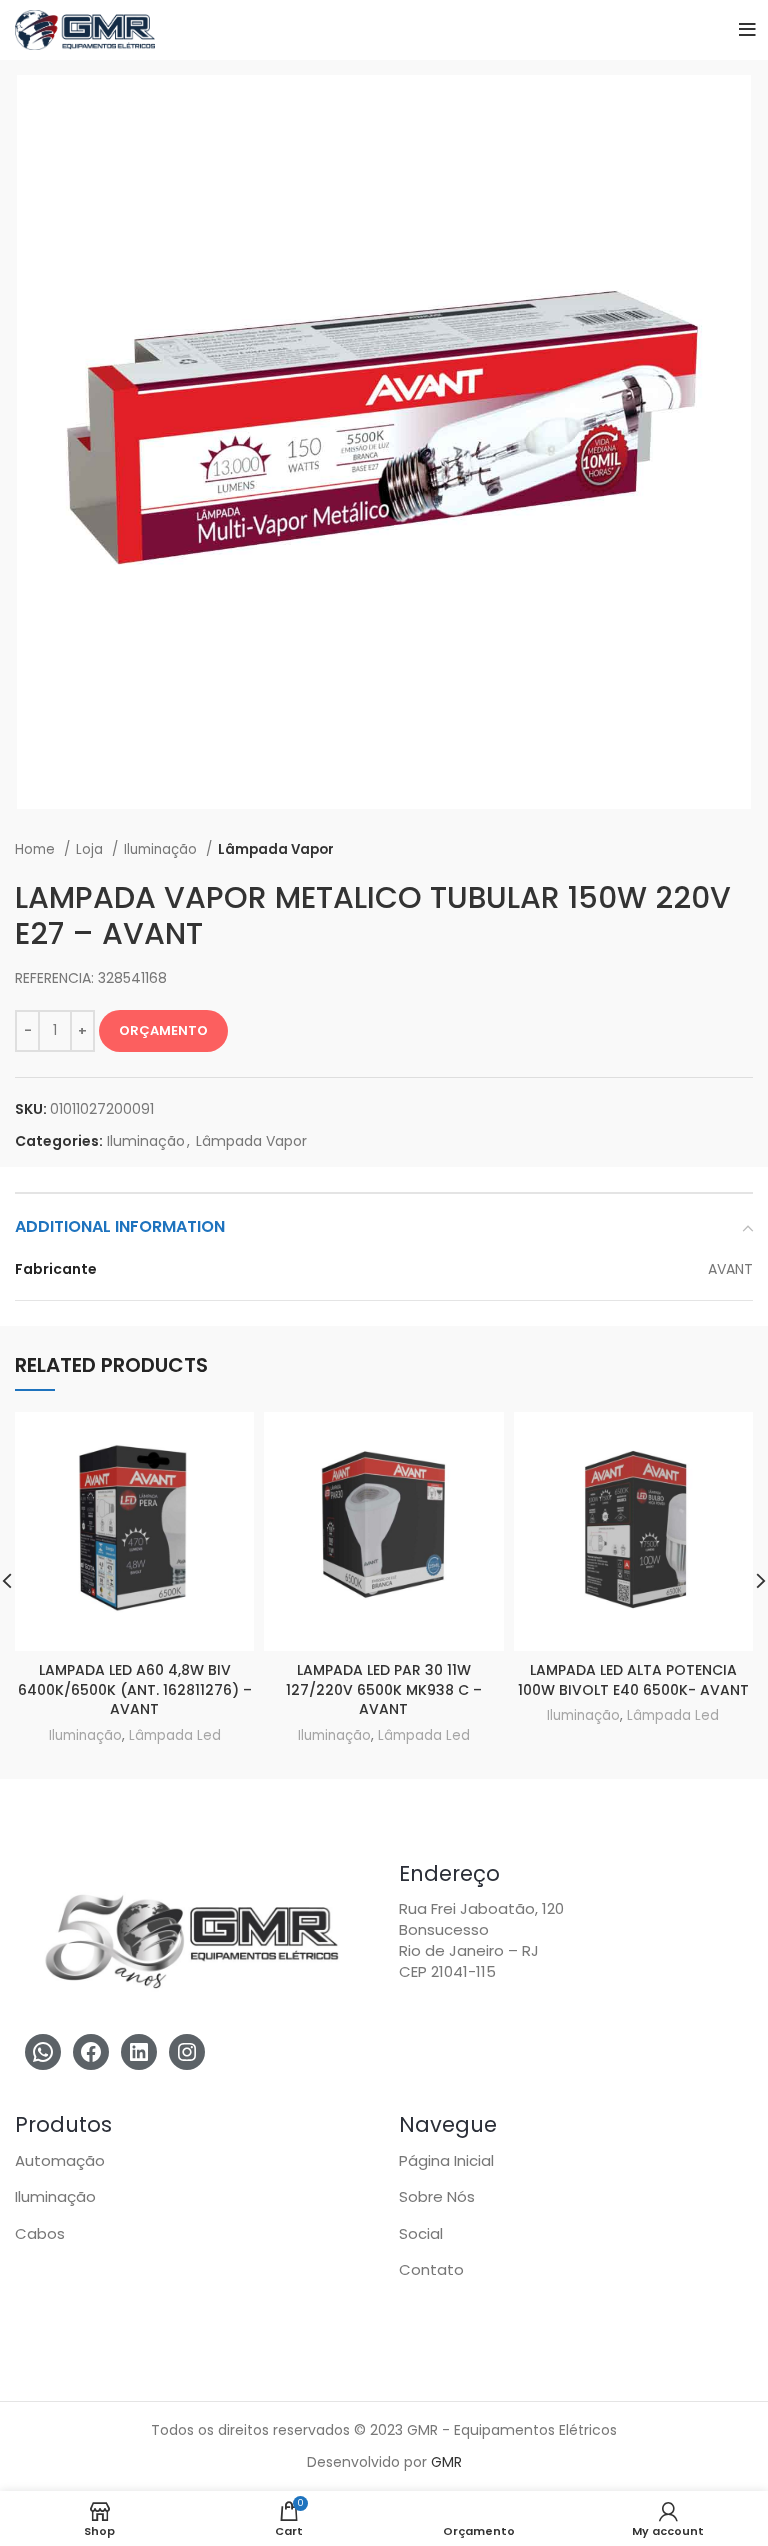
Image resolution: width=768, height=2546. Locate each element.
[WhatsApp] (43, 2052)
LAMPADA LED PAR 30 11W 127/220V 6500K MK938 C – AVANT (384, 1689)
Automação (60, 2160)
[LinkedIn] (139, 2052)
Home (37, 849)
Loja (91, 849)
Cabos (40, 2233)
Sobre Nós (437, 2196)
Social (421, 2233)
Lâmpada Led (175, 1735)
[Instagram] (187, 2052)
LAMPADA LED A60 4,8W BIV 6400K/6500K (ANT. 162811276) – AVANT (135, 1689)
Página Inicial (446, 2160)
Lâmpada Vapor (276, 849)
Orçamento (163, 1030)
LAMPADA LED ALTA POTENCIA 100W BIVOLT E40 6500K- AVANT (633, 1680)
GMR (446, 2462)
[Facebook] (91, 2052)
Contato (431, 2269)
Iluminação (162, 849)
